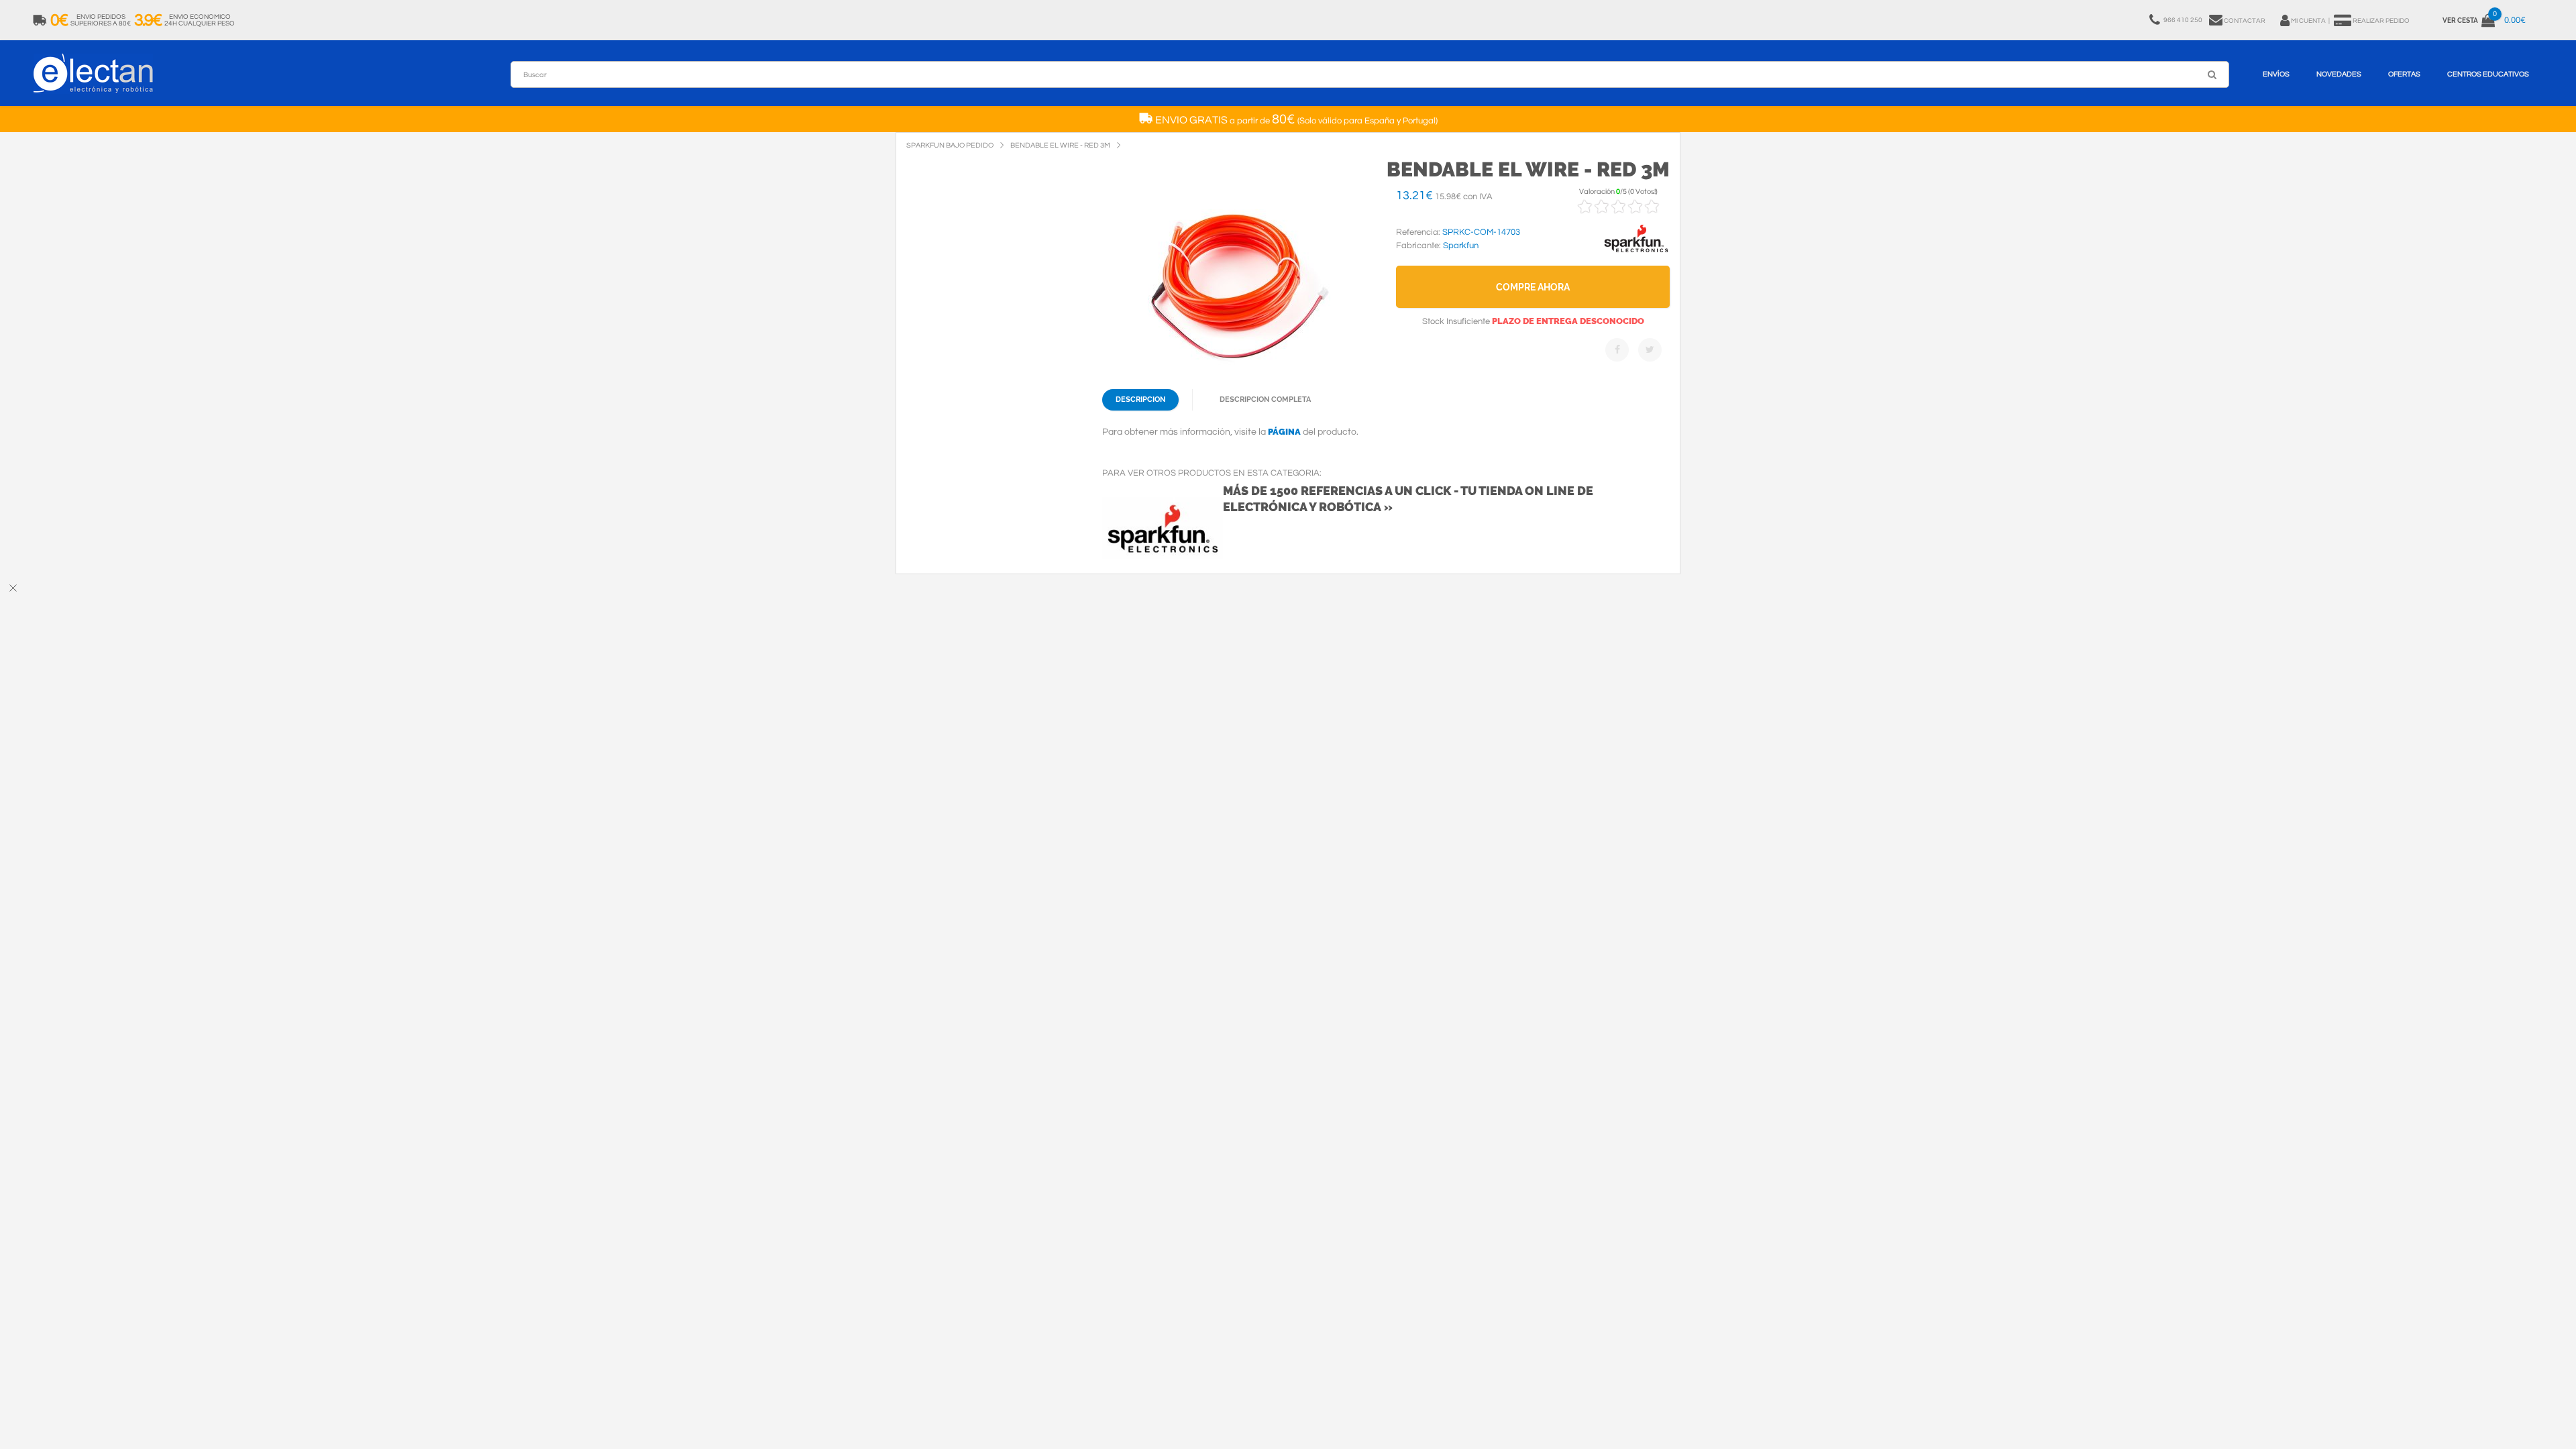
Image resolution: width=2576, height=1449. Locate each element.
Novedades (2339, 74)
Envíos (2276, 74)
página (1284, 432)
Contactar (2245, 21)
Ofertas (2404, 74)
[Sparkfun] (1636, 253)
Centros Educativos (2488, 74)
